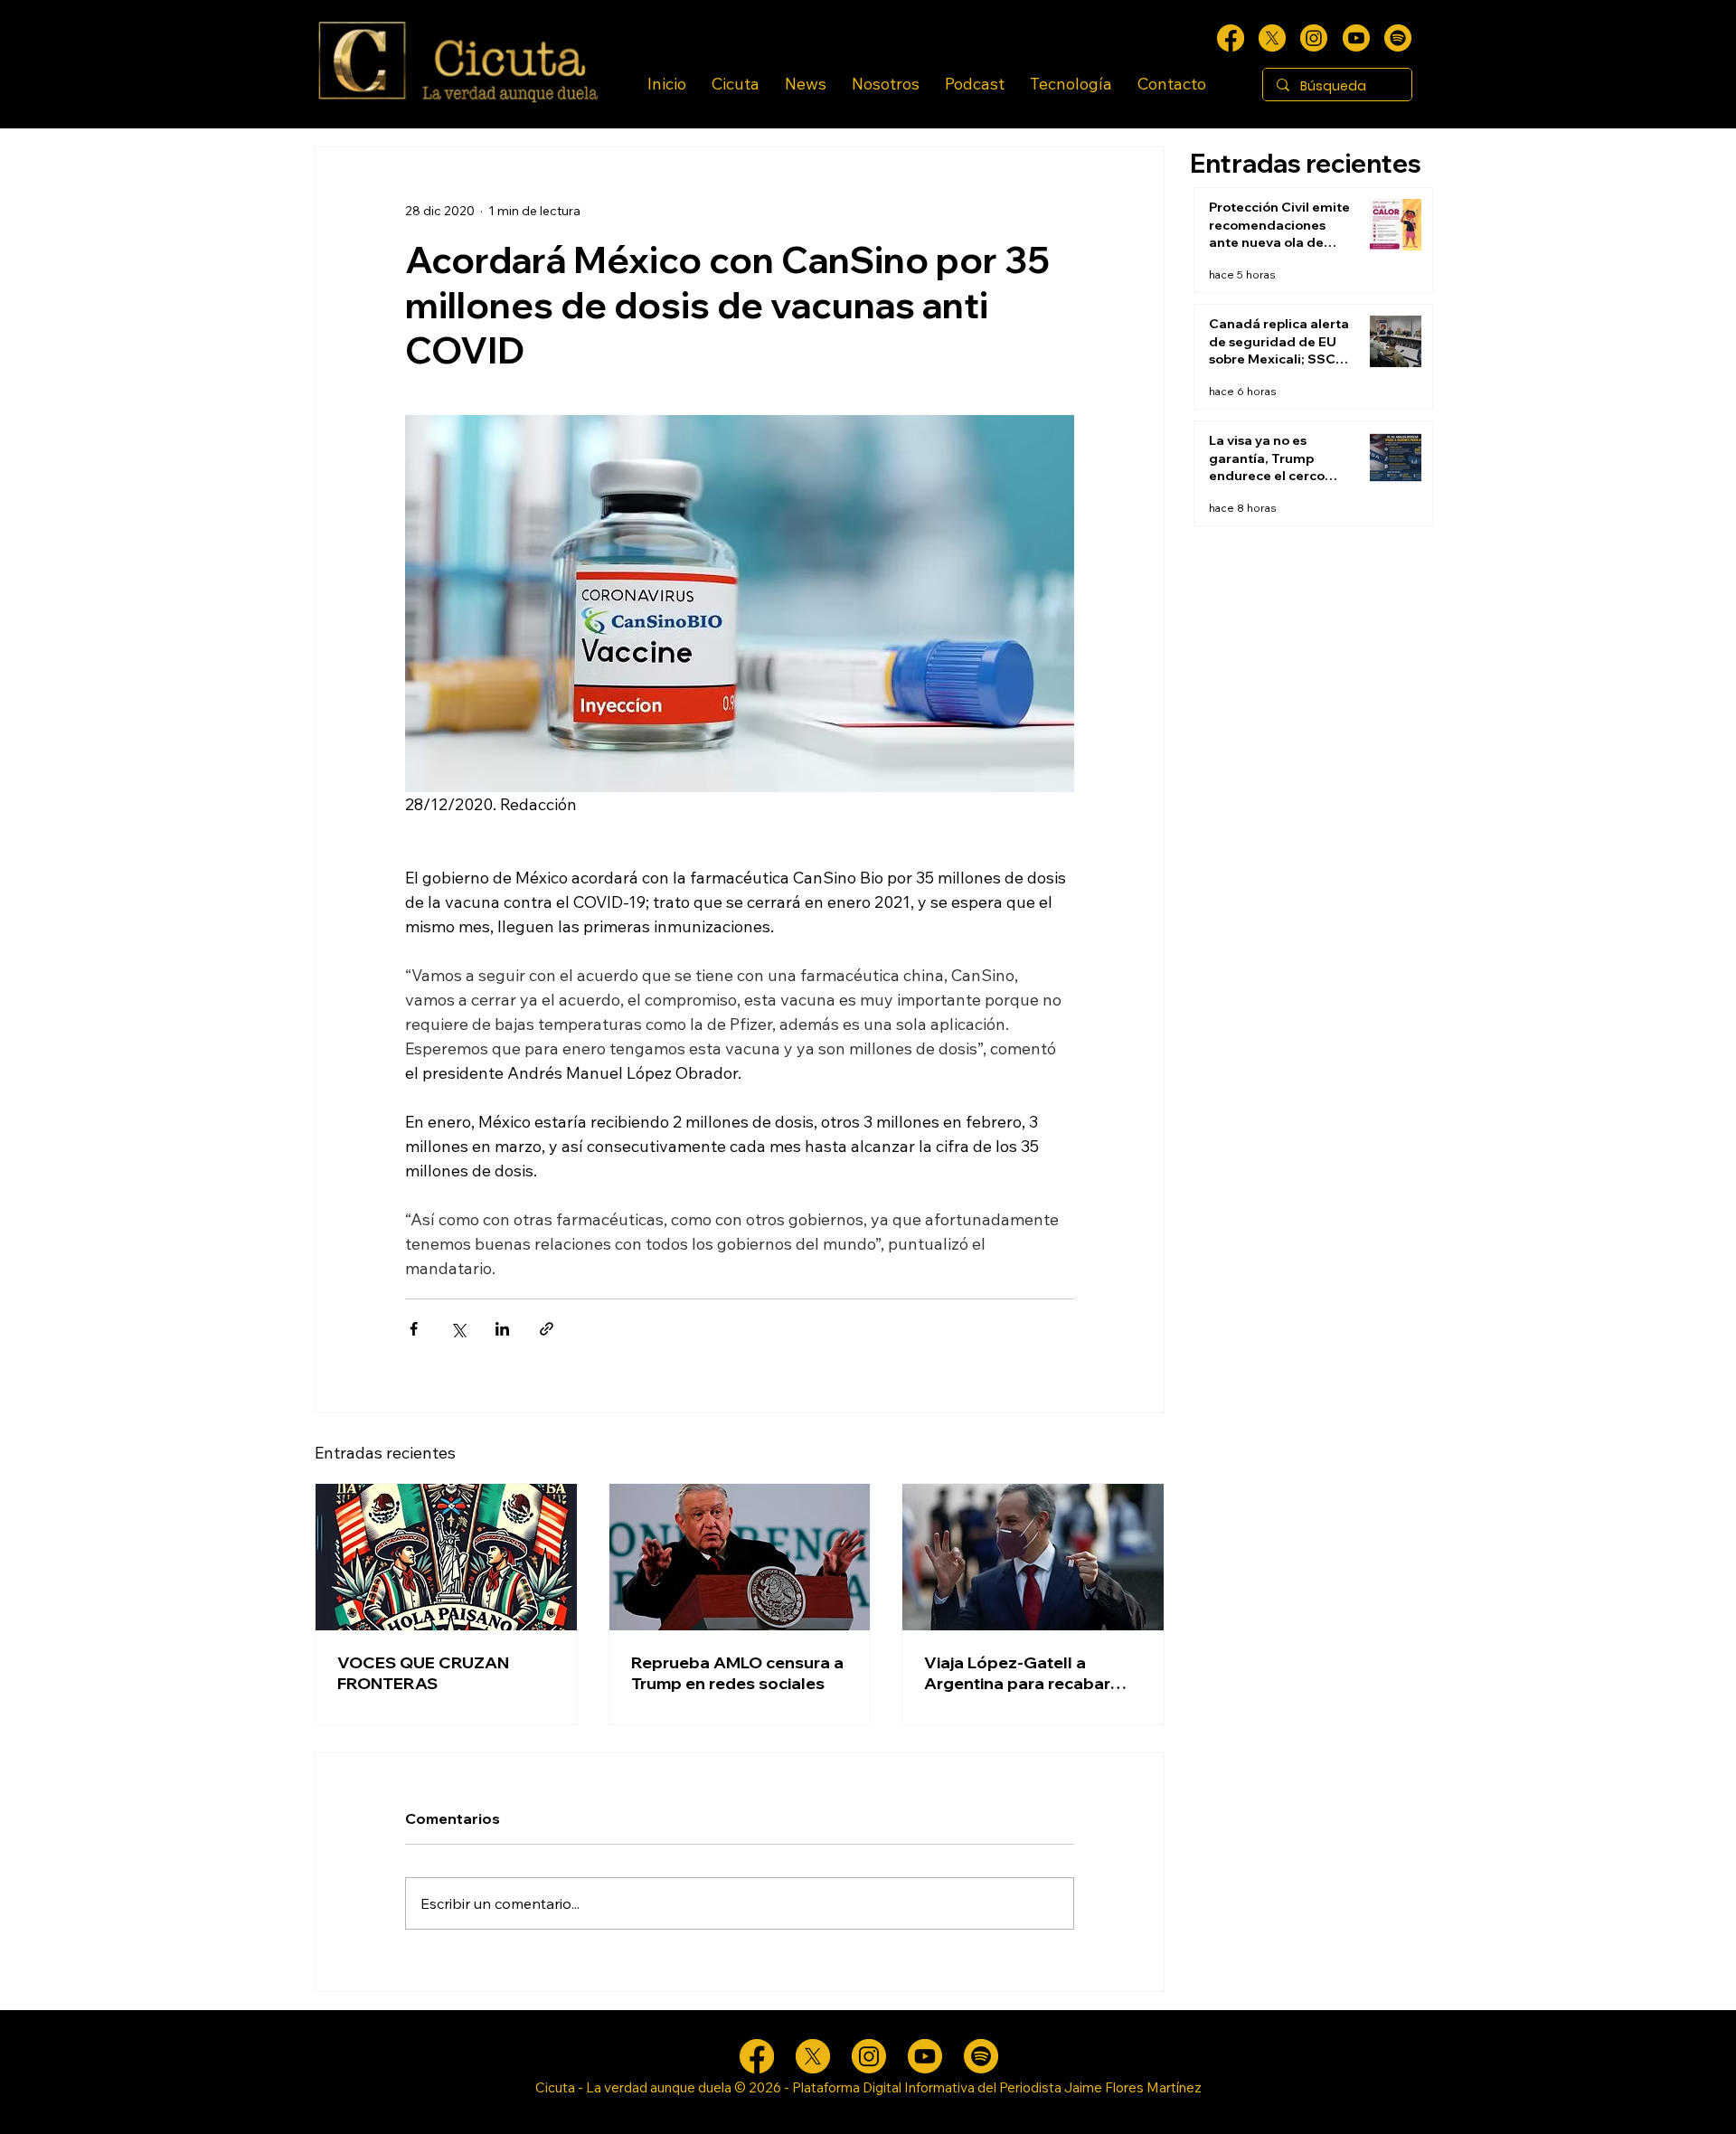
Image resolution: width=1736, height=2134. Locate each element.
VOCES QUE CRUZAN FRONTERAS (423, 1673)
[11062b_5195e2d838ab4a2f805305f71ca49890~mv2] (1272, 38)
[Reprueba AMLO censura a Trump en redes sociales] (740, 1557)
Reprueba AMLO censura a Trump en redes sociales (737, 1673)
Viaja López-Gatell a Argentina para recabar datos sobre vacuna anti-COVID (1024, 1673)
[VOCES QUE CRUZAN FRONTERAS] (446, 1557)
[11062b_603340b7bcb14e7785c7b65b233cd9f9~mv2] (1314, 38)
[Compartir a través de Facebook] (414, 1329)
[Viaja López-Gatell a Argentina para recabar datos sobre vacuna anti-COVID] (1033, 1557)
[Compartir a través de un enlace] (547, 1329)
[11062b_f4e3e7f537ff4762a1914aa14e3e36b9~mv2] (1231, 38)
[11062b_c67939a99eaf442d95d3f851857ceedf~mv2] (1356, 38)
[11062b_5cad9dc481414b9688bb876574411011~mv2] (1398, 38)
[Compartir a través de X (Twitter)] (458, 1329)
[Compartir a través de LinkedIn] (502, 1329)
